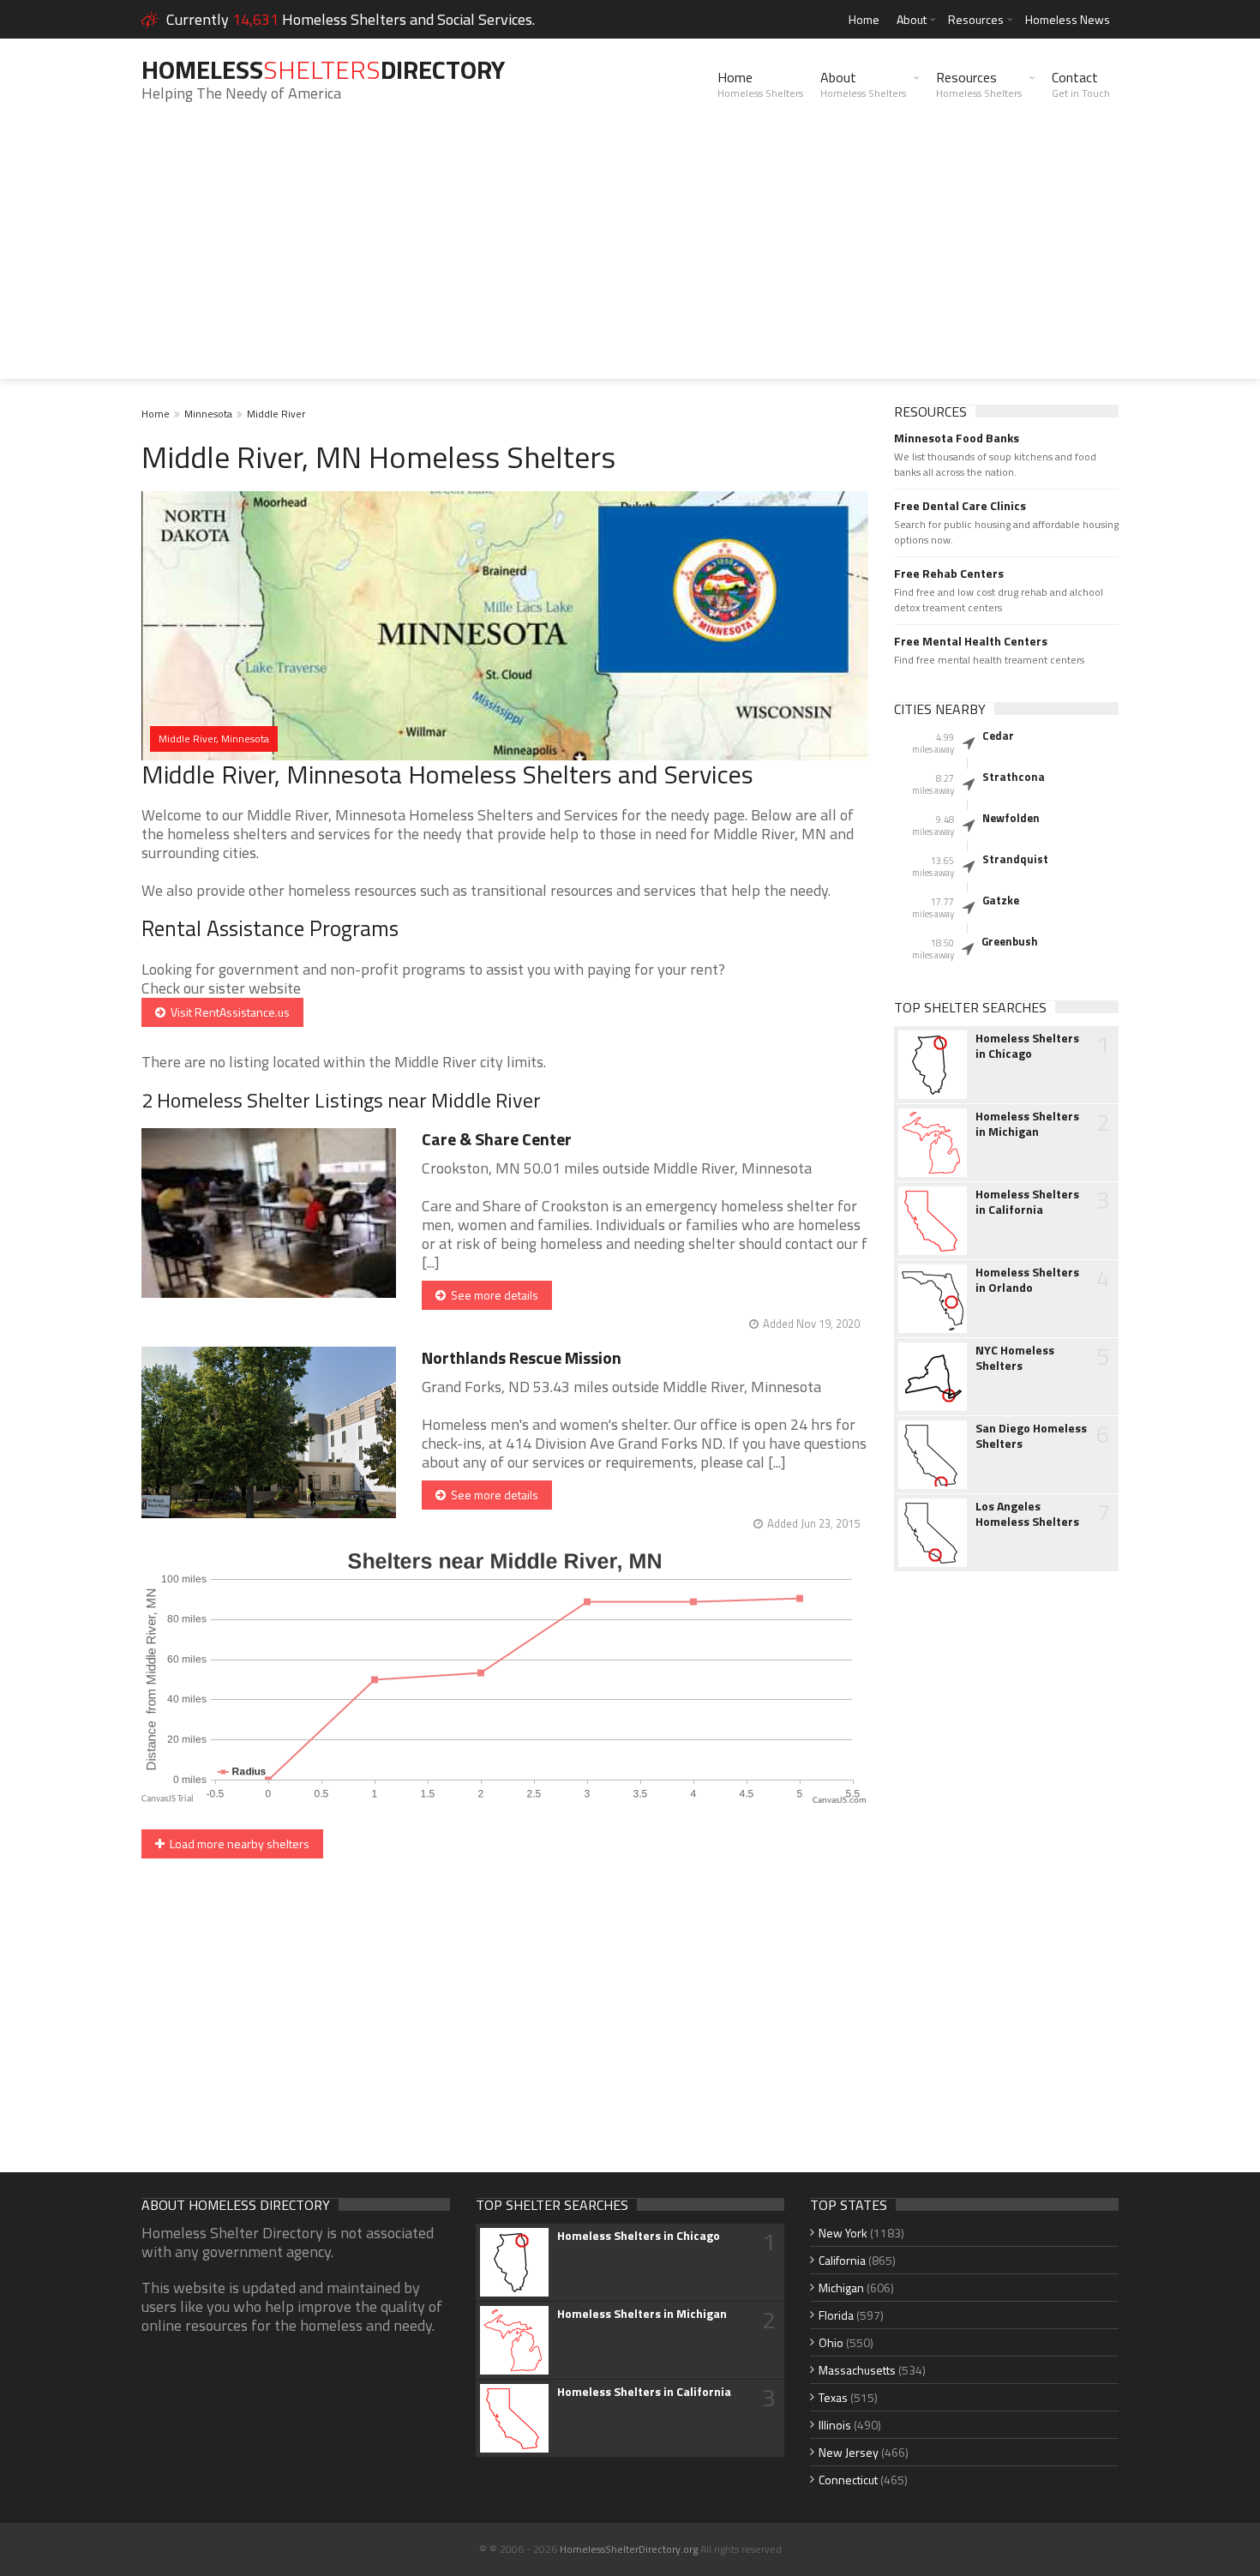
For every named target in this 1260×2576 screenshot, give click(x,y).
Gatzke (1001, 900)
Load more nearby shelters (237, 1843)
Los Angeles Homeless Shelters (1027, 1514)
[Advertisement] (630, 259)
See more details (492, 1295)
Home (864, 19)
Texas (833, 2397)
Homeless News (1068, 19)
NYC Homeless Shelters (1015, 1358)
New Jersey (849, 2452)
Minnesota (208, 414)
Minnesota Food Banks (957, 438)
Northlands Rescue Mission (522, 1357)
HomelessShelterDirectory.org (629, 2549)
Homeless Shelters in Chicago (1027, 1046)
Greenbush (1010, 941)
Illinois (835, 2425)
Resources (976, 19)
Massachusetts (857, 2370)
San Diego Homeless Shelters (1031, 1436)
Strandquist (1015, 859)
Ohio (831, 2342)
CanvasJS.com (840, 1801)
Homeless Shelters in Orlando (1027, 1280)
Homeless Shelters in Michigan (1027, 1124)
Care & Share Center (497, 1139)
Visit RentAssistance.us (228, 1012)
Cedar (998, 736)
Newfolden (1011, 818)
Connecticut (848, 2480)
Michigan (841, 2288)
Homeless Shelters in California (1027, 1202)
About (912, 19)
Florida (836, 2315)
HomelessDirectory (323, 69)
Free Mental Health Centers (971, 641)
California (842, 2260)
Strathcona (1014, 777)
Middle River (276, 414)
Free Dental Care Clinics (960, 506)
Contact (1081, 84)
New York (843, 2233)
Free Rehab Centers (949, 573)
